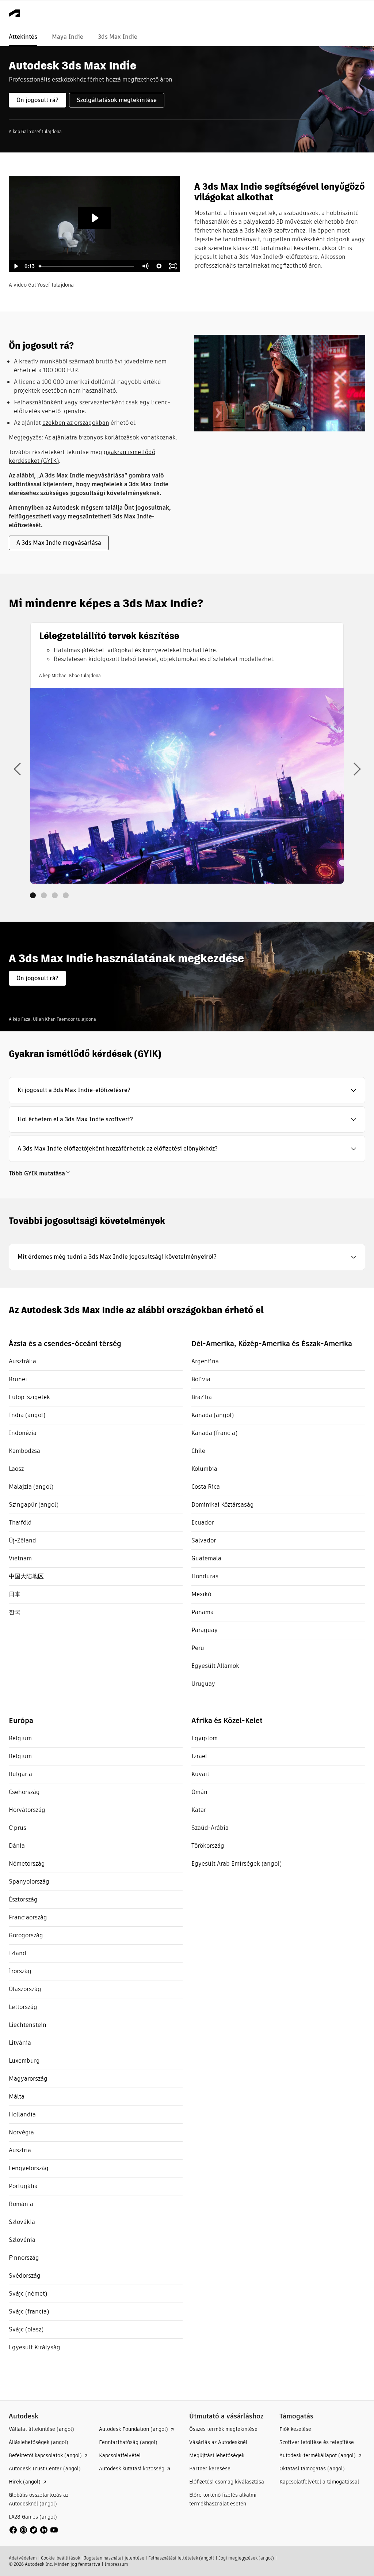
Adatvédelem (23, 2558)
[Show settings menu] (159, 266)
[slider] (87, 266)
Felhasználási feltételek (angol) (181, 2558)
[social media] (34, 2530)
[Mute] (145, 266)
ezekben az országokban (76, 423)
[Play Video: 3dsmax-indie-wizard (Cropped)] (94, 218)
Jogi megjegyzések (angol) (246, 2558)
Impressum (116, 2564)
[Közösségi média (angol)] (34, 2530)
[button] (187, 1090)
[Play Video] (16, 266)
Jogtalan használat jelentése (114, 2558)
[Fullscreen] (173, 266)
